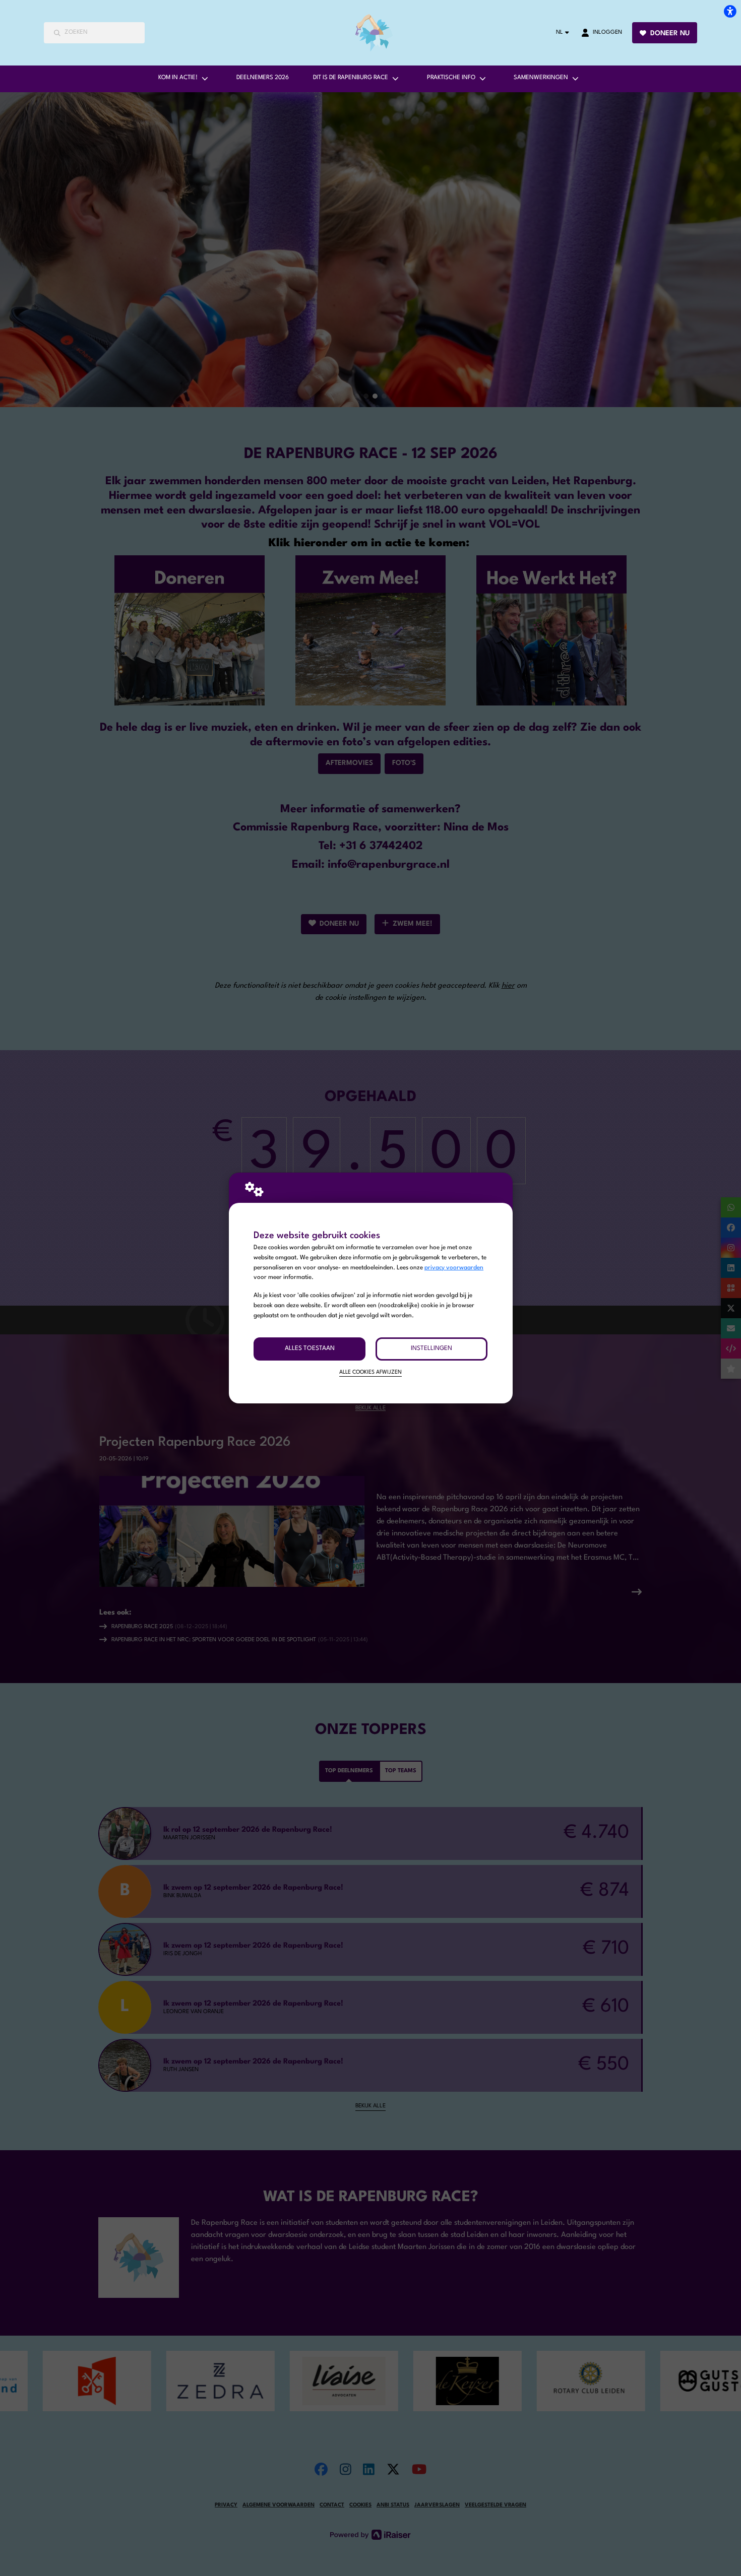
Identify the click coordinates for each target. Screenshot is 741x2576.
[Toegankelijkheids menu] (730, 11)
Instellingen (431, 1348)
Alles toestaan (310, 1348)
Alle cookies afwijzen (371, 1372)
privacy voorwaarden (454, 1268)
